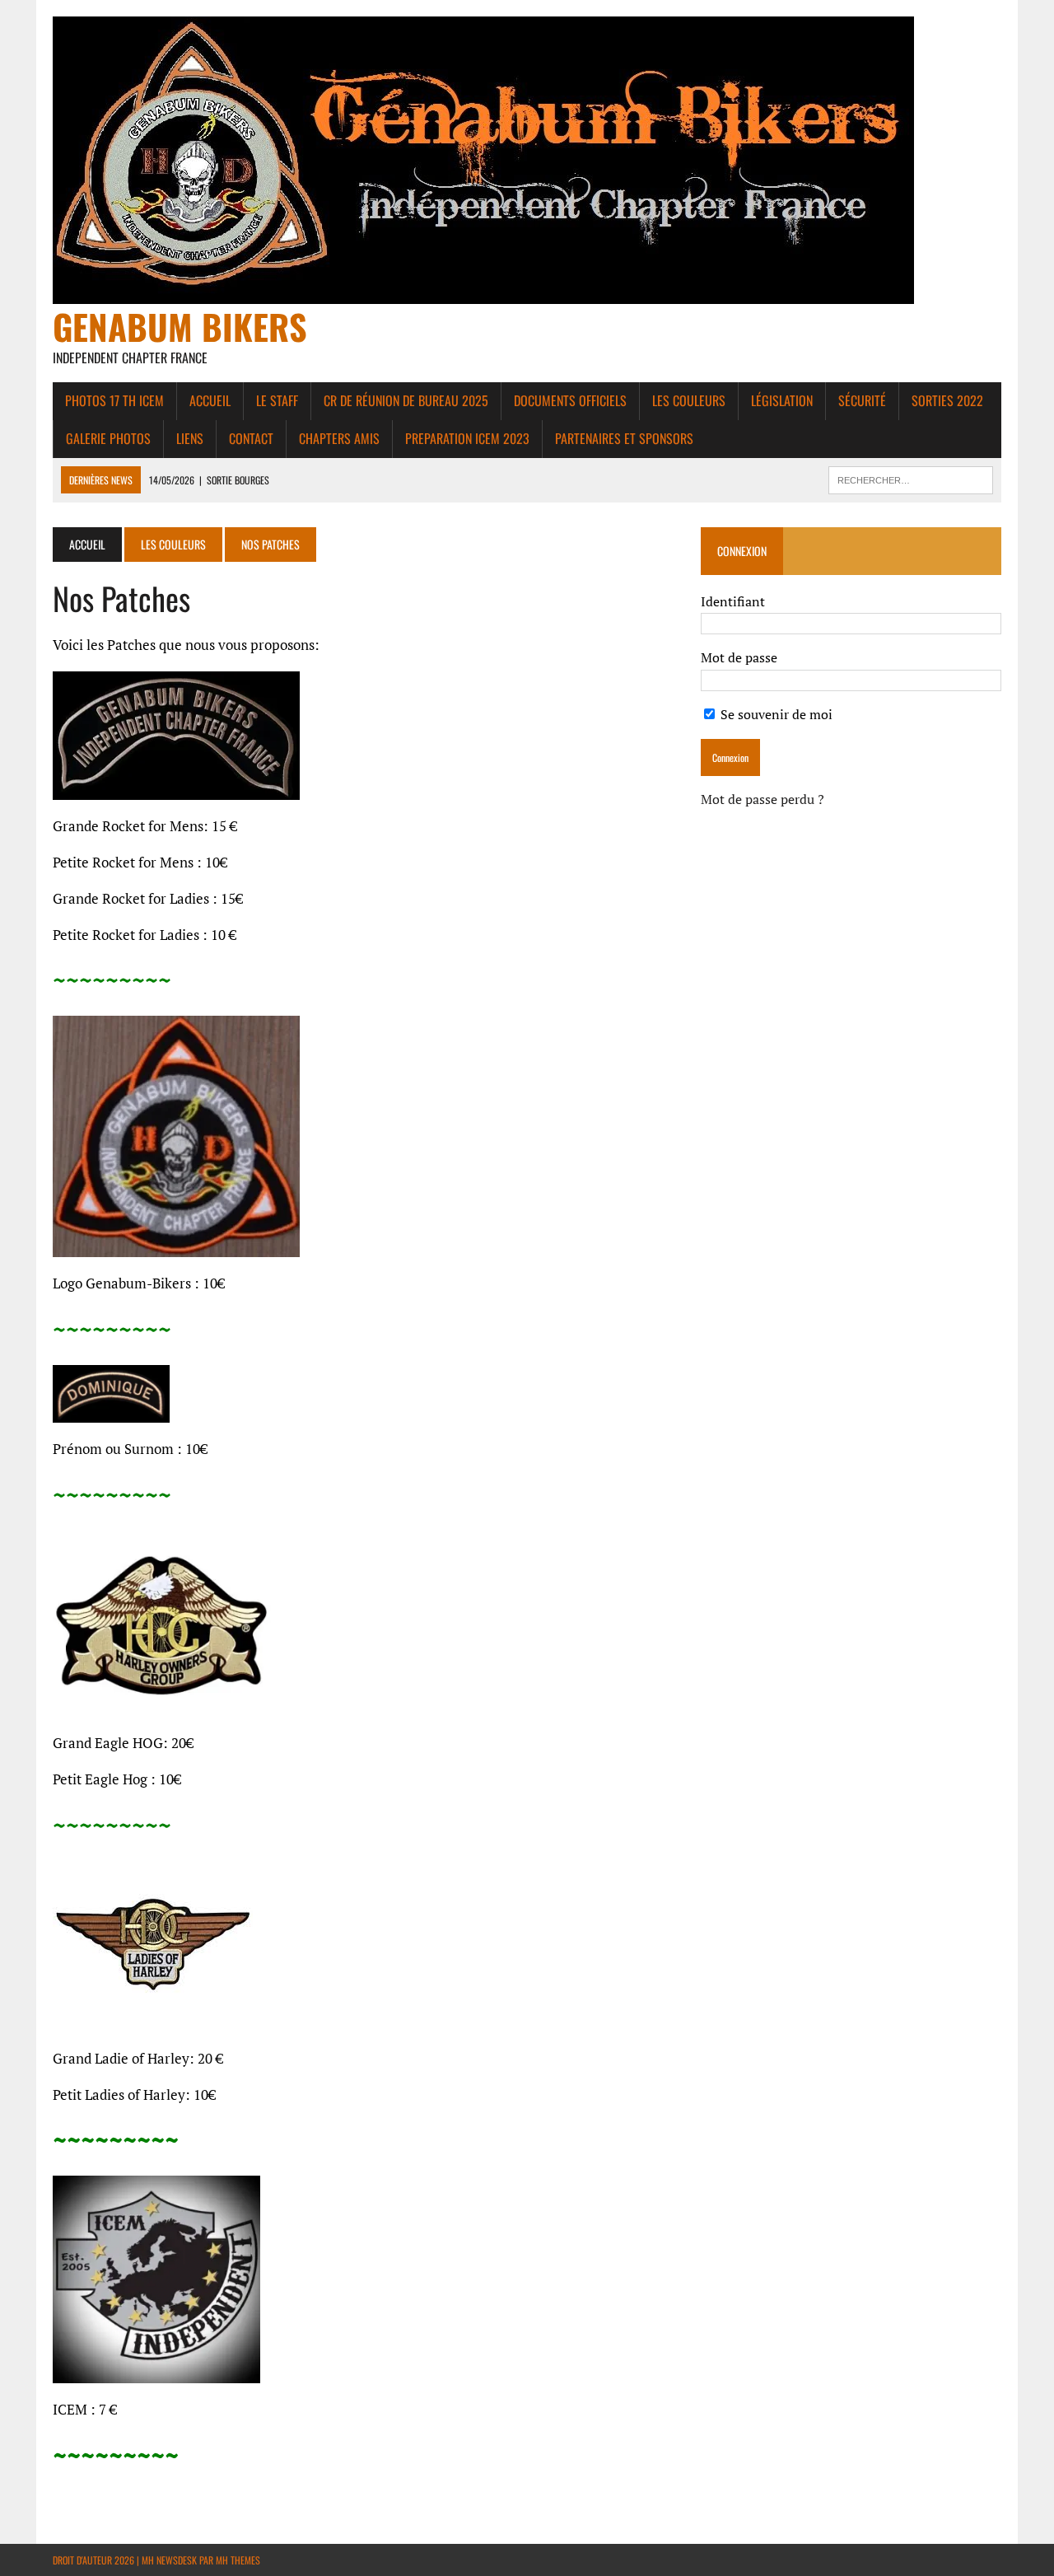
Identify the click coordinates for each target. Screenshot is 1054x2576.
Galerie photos (108, 438)
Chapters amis (339, 438)
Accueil (210, 400)
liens (190, 438)
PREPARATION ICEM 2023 (467, 438)
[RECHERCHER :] (911, 478)
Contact (251, 438)
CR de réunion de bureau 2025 (406, 400)
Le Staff (277, 400)
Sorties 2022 (947, 400)
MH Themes (238, 2560)
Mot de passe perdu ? (763, 799)
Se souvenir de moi (775, 714)
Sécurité (862, 400)
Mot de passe (739, 657)
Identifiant (733, 601)
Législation (782, 400)
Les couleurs (689, 400)
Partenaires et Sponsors (624, 438)
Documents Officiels (570, 400)
